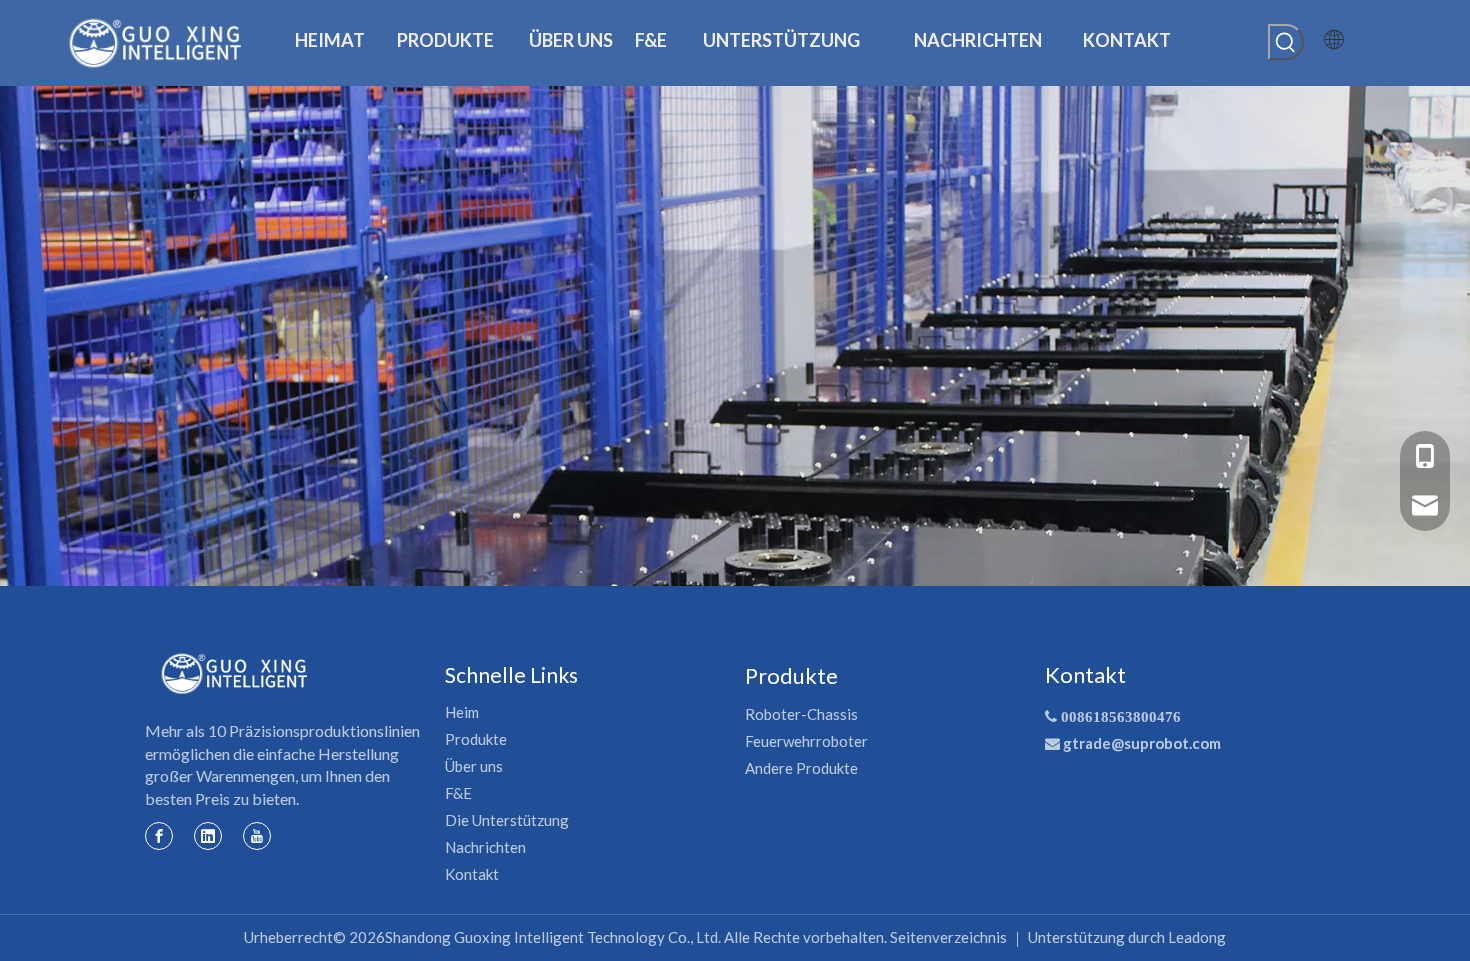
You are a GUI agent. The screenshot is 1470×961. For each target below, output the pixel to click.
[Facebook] (159, 835)
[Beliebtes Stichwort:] (1286, 42)
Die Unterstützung (507, 820)
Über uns (474, 766)
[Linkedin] (208, 835)
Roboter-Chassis (801, 714)
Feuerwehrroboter (806, 741)
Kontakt (472, 874)
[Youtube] (257, 835)
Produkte (476, 739)
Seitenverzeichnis (948, 937)
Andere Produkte (801, 768)
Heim (462, 712)
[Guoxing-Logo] (235, 674)
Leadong (1197, 937)
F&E (458, 793)
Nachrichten (485, 847)
